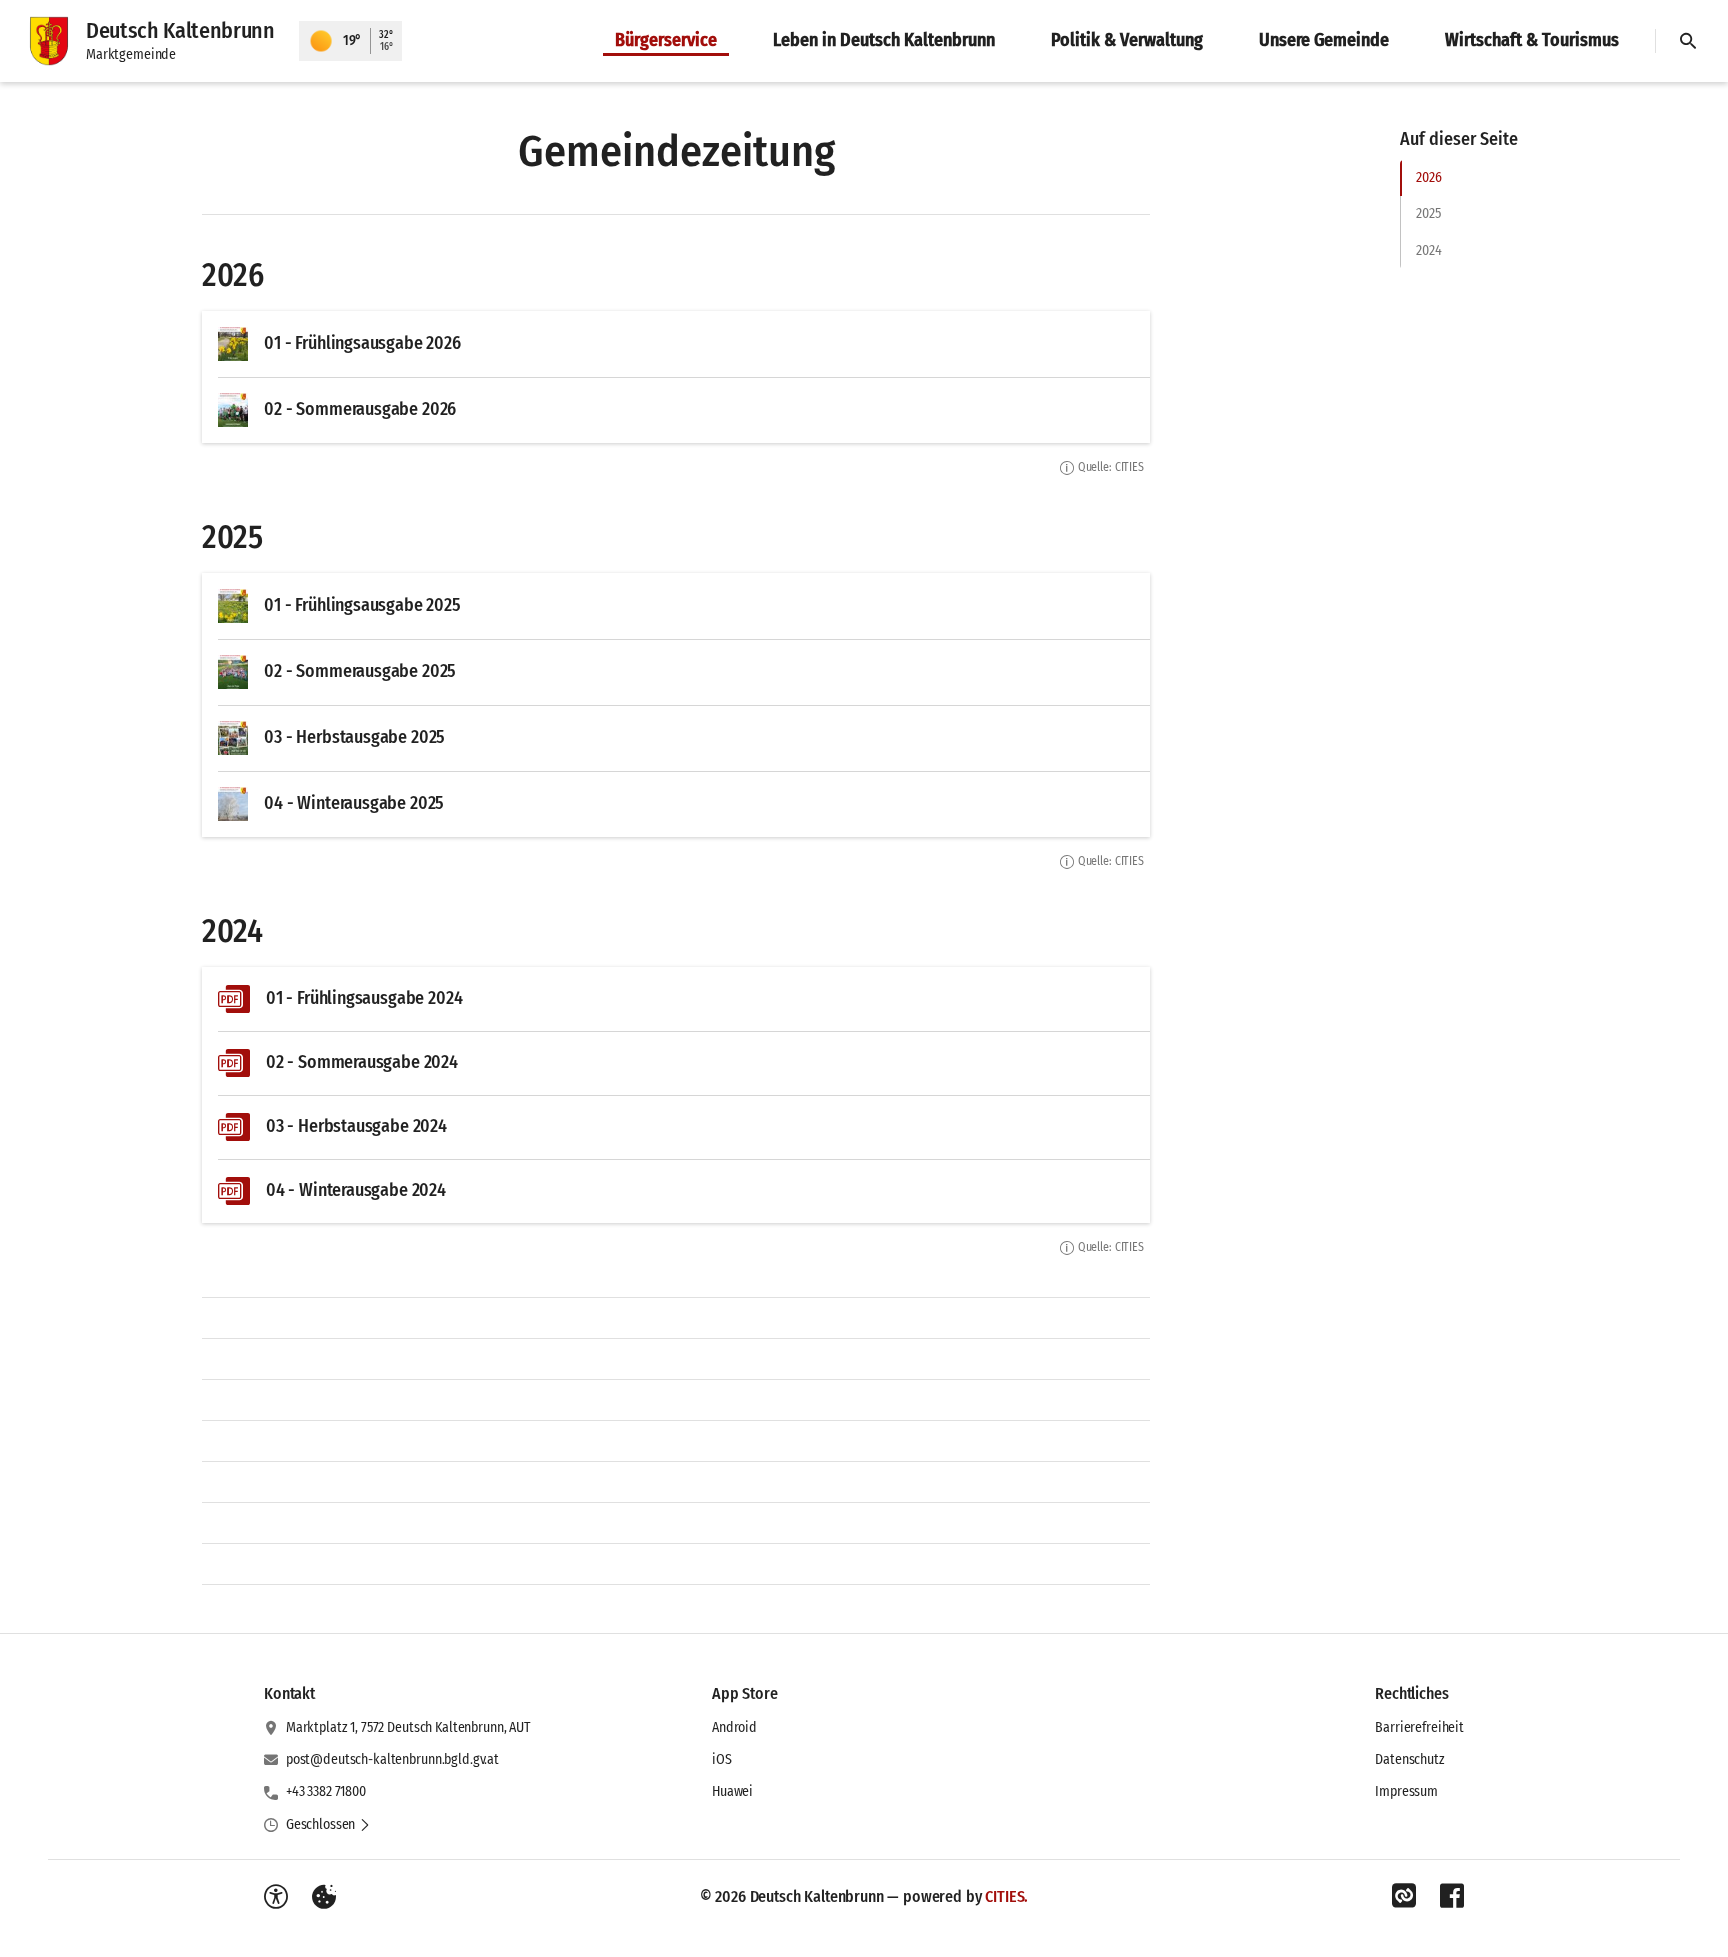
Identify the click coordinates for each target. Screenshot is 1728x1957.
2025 (1428, 213)
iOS (722, 1759)
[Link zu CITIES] (1404, 1896)
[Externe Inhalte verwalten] (324, 1897)
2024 (1428, 250)
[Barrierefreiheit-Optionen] (276, 1897)
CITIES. (1006, 1896)
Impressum (1406, 1791)
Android (734, 1727)
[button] (328, 1825)
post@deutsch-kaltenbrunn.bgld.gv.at (392, 1759)
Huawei (732, 1791)
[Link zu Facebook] (1452, 1896)
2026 (1428, 177)
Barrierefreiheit (1419, 1727)
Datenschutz (1409, 1759)
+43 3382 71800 (326, 1791)
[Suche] (1688, 41)
